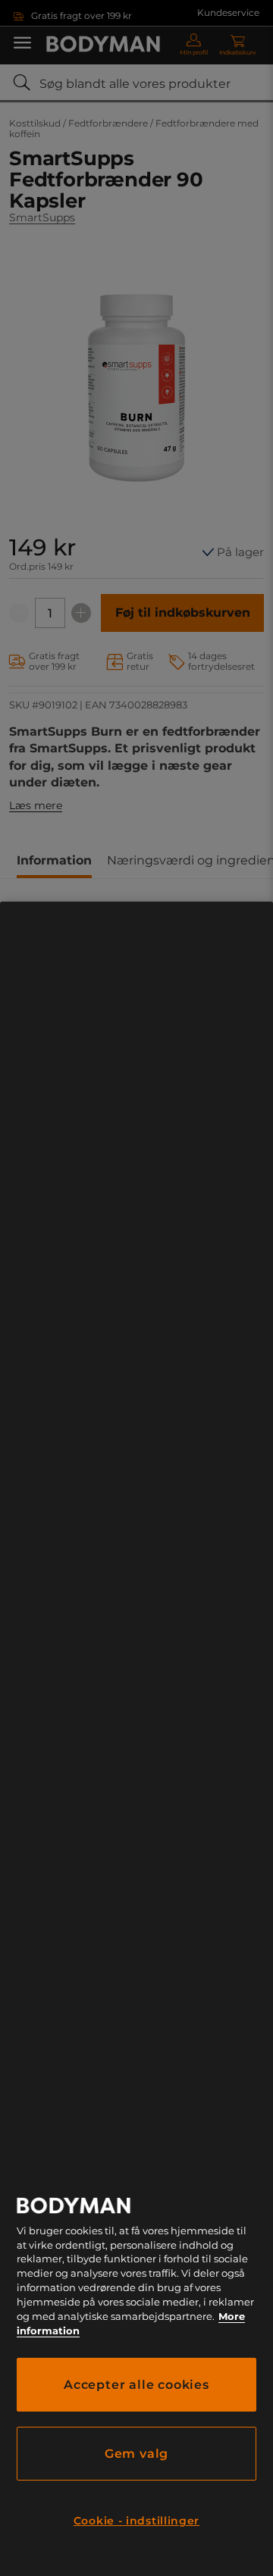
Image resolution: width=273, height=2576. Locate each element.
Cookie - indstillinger (136, 2521)
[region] (136, 1739)
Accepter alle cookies (136, 2385)
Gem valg (136, 2454)
